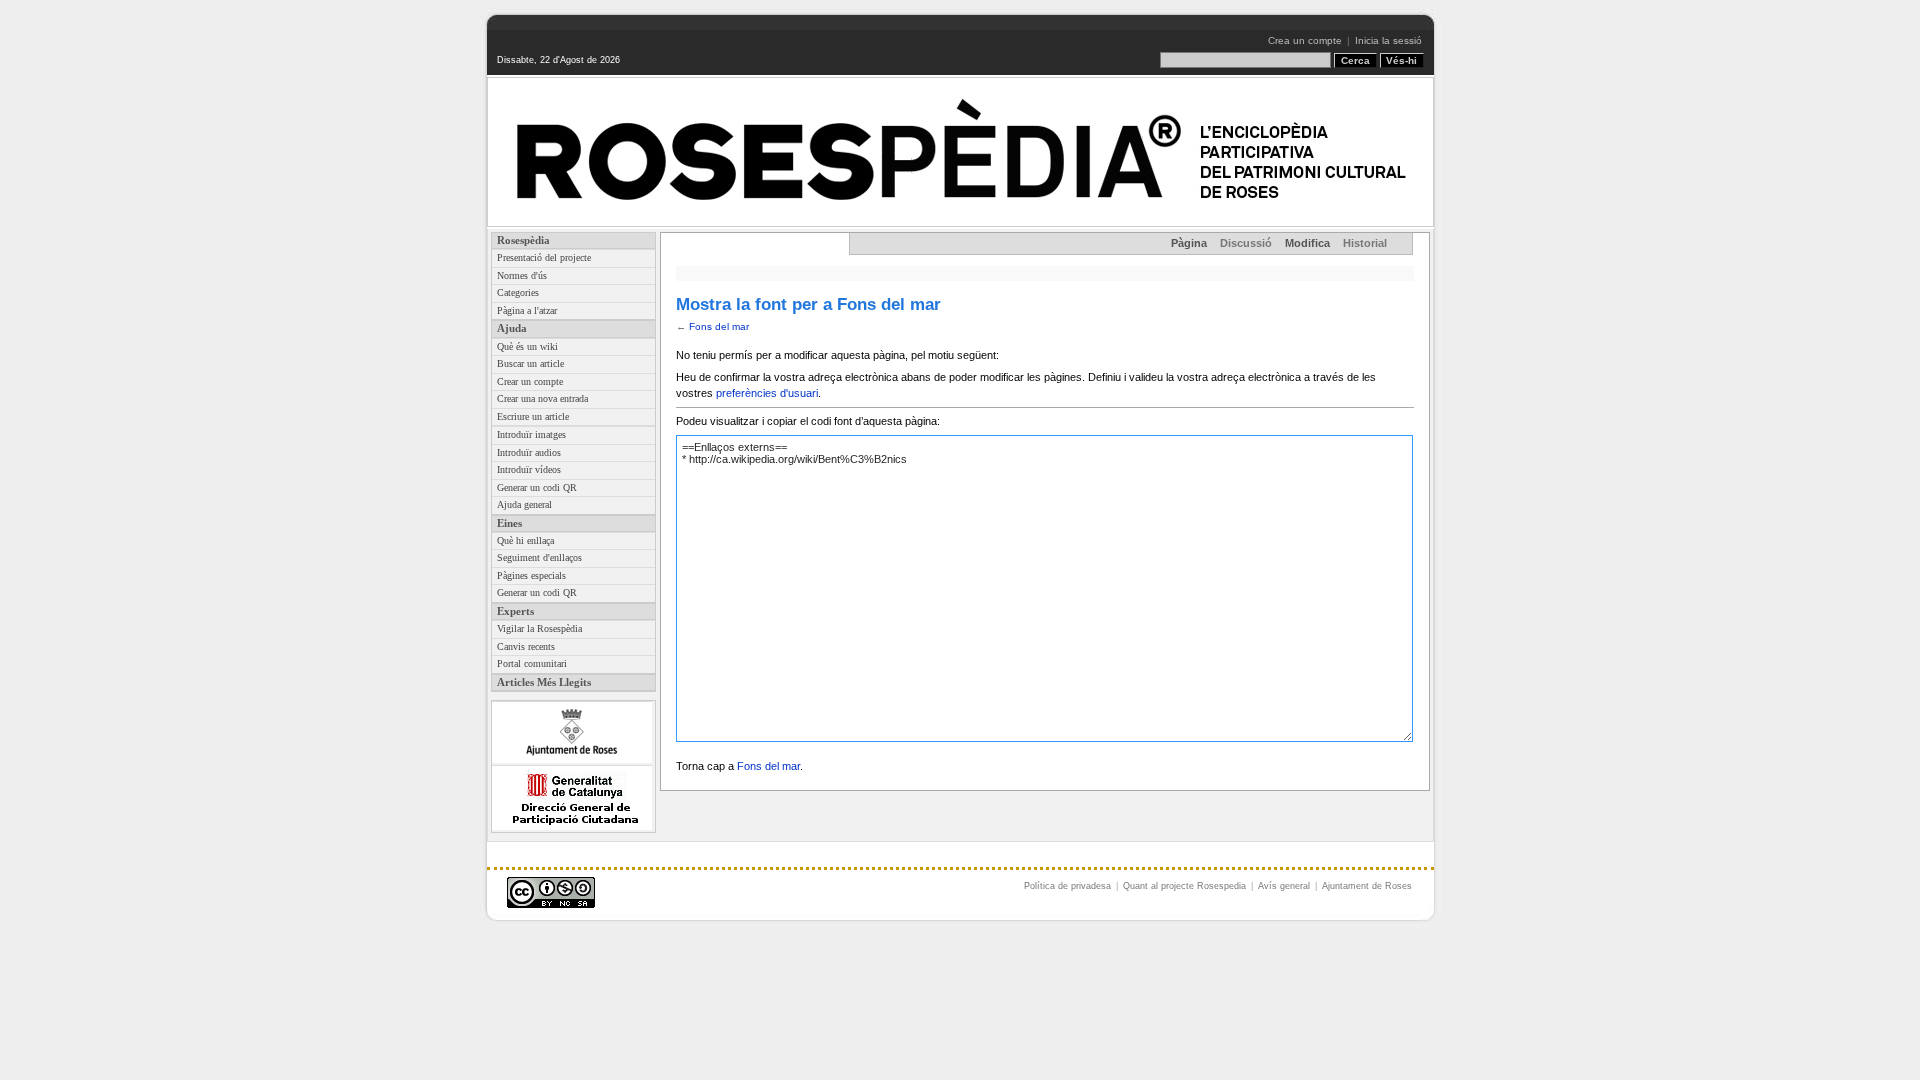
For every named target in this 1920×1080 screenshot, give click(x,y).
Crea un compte (1305, 40)
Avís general (1284, 886)
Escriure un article (533, 416)
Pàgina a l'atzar (527, 310)
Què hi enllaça (525, 540)
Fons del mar (719, 326)
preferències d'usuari (767, 393)
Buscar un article (530, 363)
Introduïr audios (529, 452)
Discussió (1246, 243)
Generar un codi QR (537, 487)
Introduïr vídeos (529, 469)
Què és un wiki (527, 346)
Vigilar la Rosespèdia (539, 628)
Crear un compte (530, 381)
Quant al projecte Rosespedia (1184, 886)
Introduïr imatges (531, 434)
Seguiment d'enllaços (539, 557)
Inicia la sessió (1388, 40)
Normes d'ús (522, 275)
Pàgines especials (531, 575)
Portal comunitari (532, 663)
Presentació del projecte (544, 257)
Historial (1365, 243)
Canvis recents (526, 646)
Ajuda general (524, 504)
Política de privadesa (1067, 886)
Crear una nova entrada (542, 398)
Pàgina (1189, 243)
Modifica (1307, 243)
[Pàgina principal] (960, 152)
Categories (518, 292)
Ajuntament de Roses (1367, 886)
